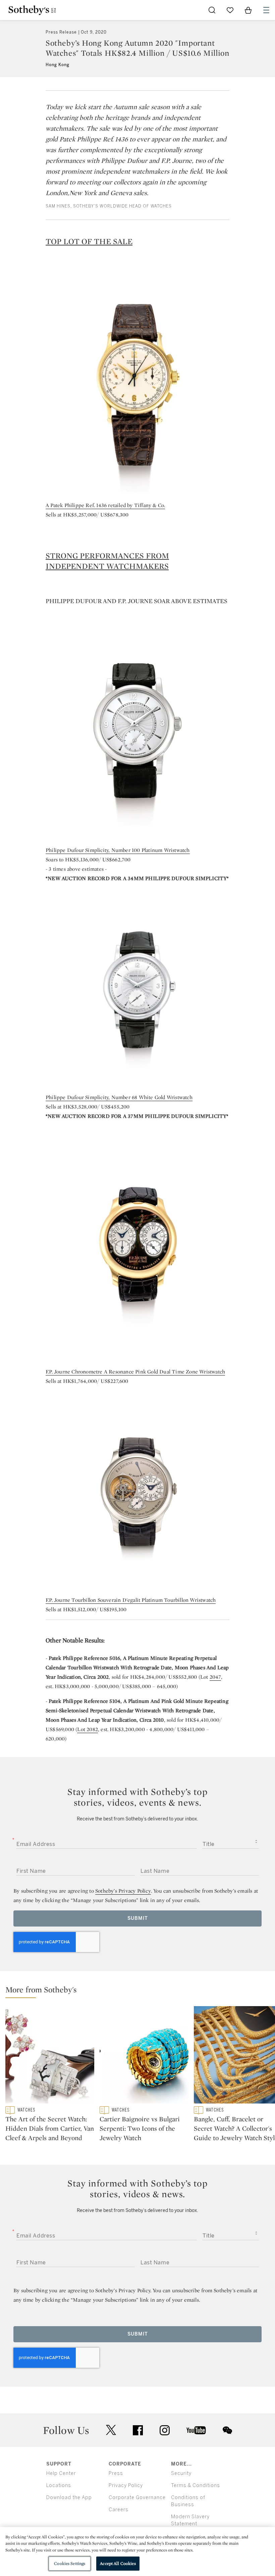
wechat (227, 2430)
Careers (119, 2510)
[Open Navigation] (266, 10)
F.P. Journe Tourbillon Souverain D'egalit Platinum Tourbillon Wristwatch (131, 1600)
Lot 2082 (88, 1729)
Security (181, 2473)
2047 (215, 1677)
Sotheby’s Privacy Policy (123, 1891)
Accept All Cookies (118, 2563)
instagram (165, 2430)
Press (116, 2473)
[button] (140, 1991)
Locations (59, 2485)
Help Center (61, 2473)
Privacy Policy (126, 2485)
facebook (138, 2430)
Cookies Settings (70, 2563)
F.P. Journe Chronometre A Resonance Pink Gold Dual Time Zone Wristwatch (135, 1372)
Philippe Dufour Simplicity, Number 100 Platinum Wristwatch (118, 850)
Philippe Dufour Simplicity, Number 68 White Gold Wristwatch (119, 1097)
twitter (111, 2430)
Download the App (69, 2498)
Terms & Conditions (196, 2485)
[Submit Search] (212, 10)
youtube (196, 2430)
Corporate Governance (137, 2498)
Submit (138, 1918)
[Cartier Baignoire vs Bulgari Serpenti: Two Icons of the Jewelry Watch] (144, 2056)
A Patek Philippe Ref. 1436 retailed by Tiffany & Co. (105, 505)
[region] (137, 2551)
